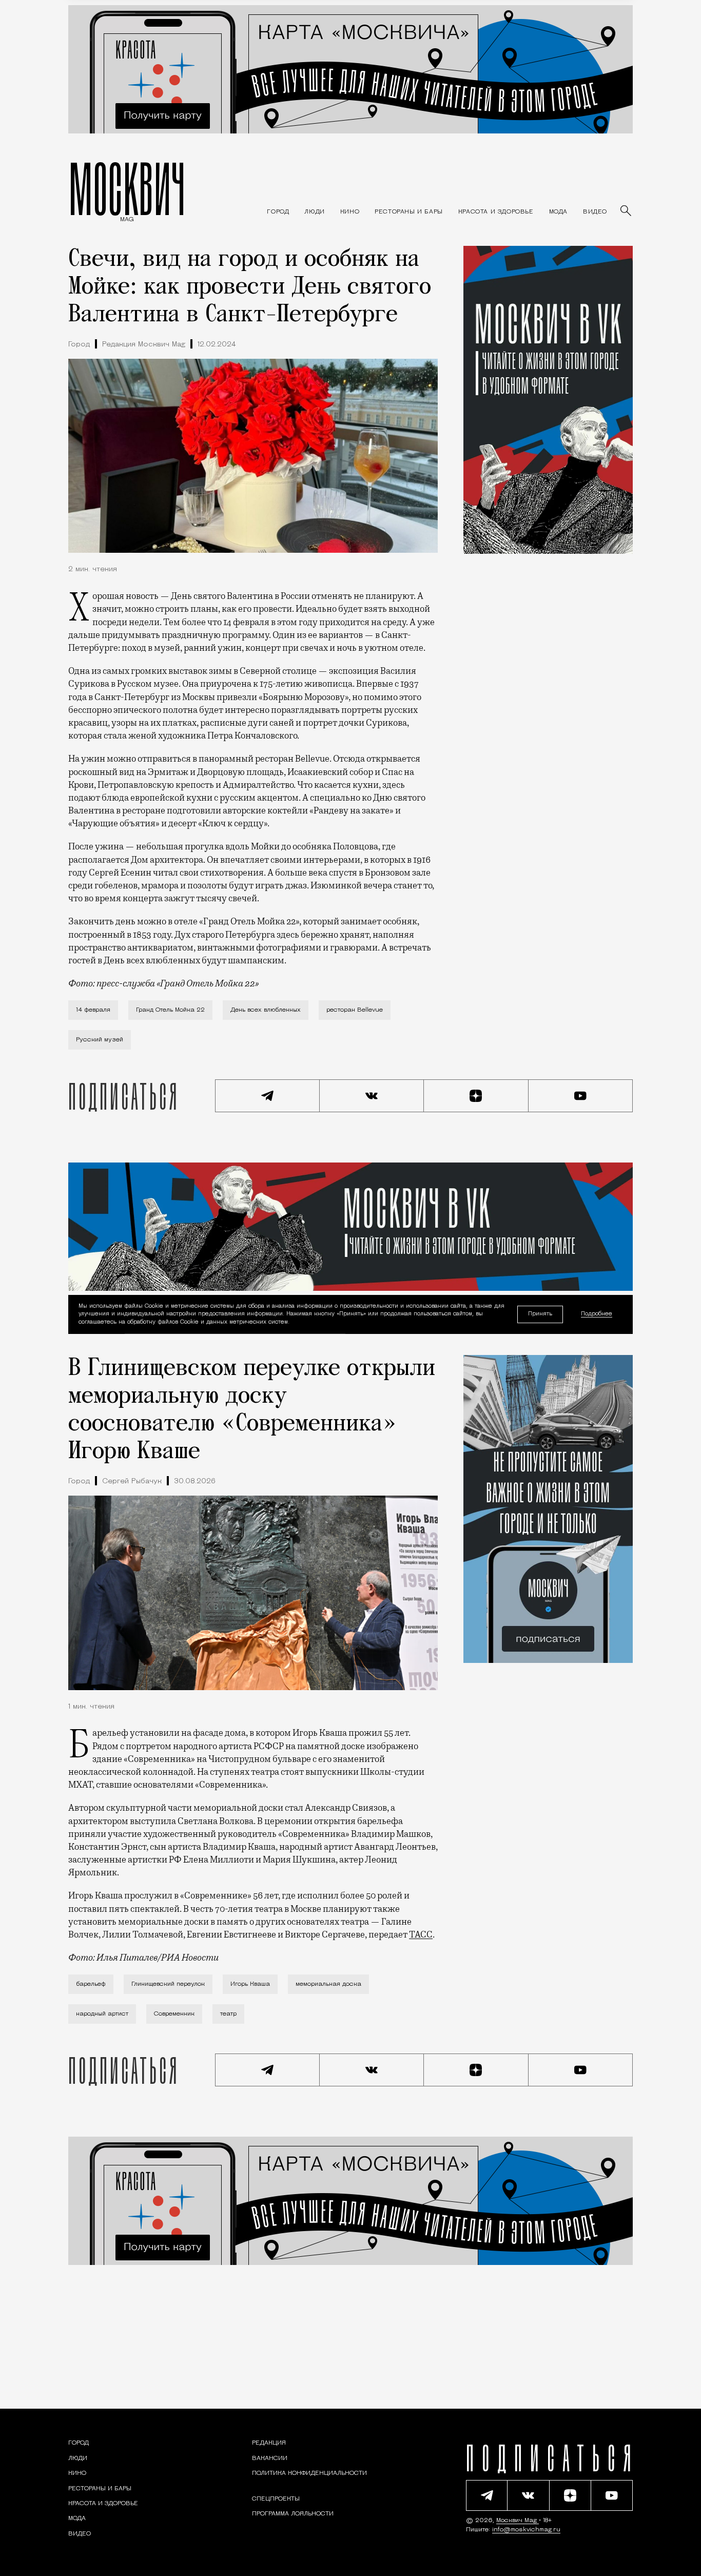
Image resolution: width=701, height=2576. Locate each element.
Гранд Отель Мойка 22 (170, 1010)
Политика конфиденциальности (309, 2473)
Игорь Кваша (250, 1984)
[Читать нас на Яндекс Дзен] (476, 1096)
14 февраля (93, 1010)
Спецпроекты (276, 2499)
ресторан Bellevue (355, 1010)
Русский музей (100, 1040)
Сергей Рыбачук (132, 1481)
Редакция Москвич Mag (144, 345)
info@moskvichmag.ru (526, 2530)
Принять (540, 1314)
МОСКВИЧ (127, 188)
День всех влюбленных (266, 1010)
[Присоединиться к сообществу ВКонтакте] (372, 1096)
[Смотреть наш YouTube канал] (581, 1096)
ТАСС (421, 1934)
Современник (174, 2014)
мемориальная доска (328, 1984)
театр (228, 2014)
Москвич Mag (518, 2521)
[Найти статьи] (627, 211)
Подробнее (597, 1315)
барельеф (91, 1984)
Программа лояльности (293, 2514)
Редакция (269, 2443)
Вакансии (270, 2458)
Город (79, 345)
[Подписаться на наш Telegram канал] (267, 1096)
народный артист (102, 2014)
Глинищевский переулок (168, 1984)
